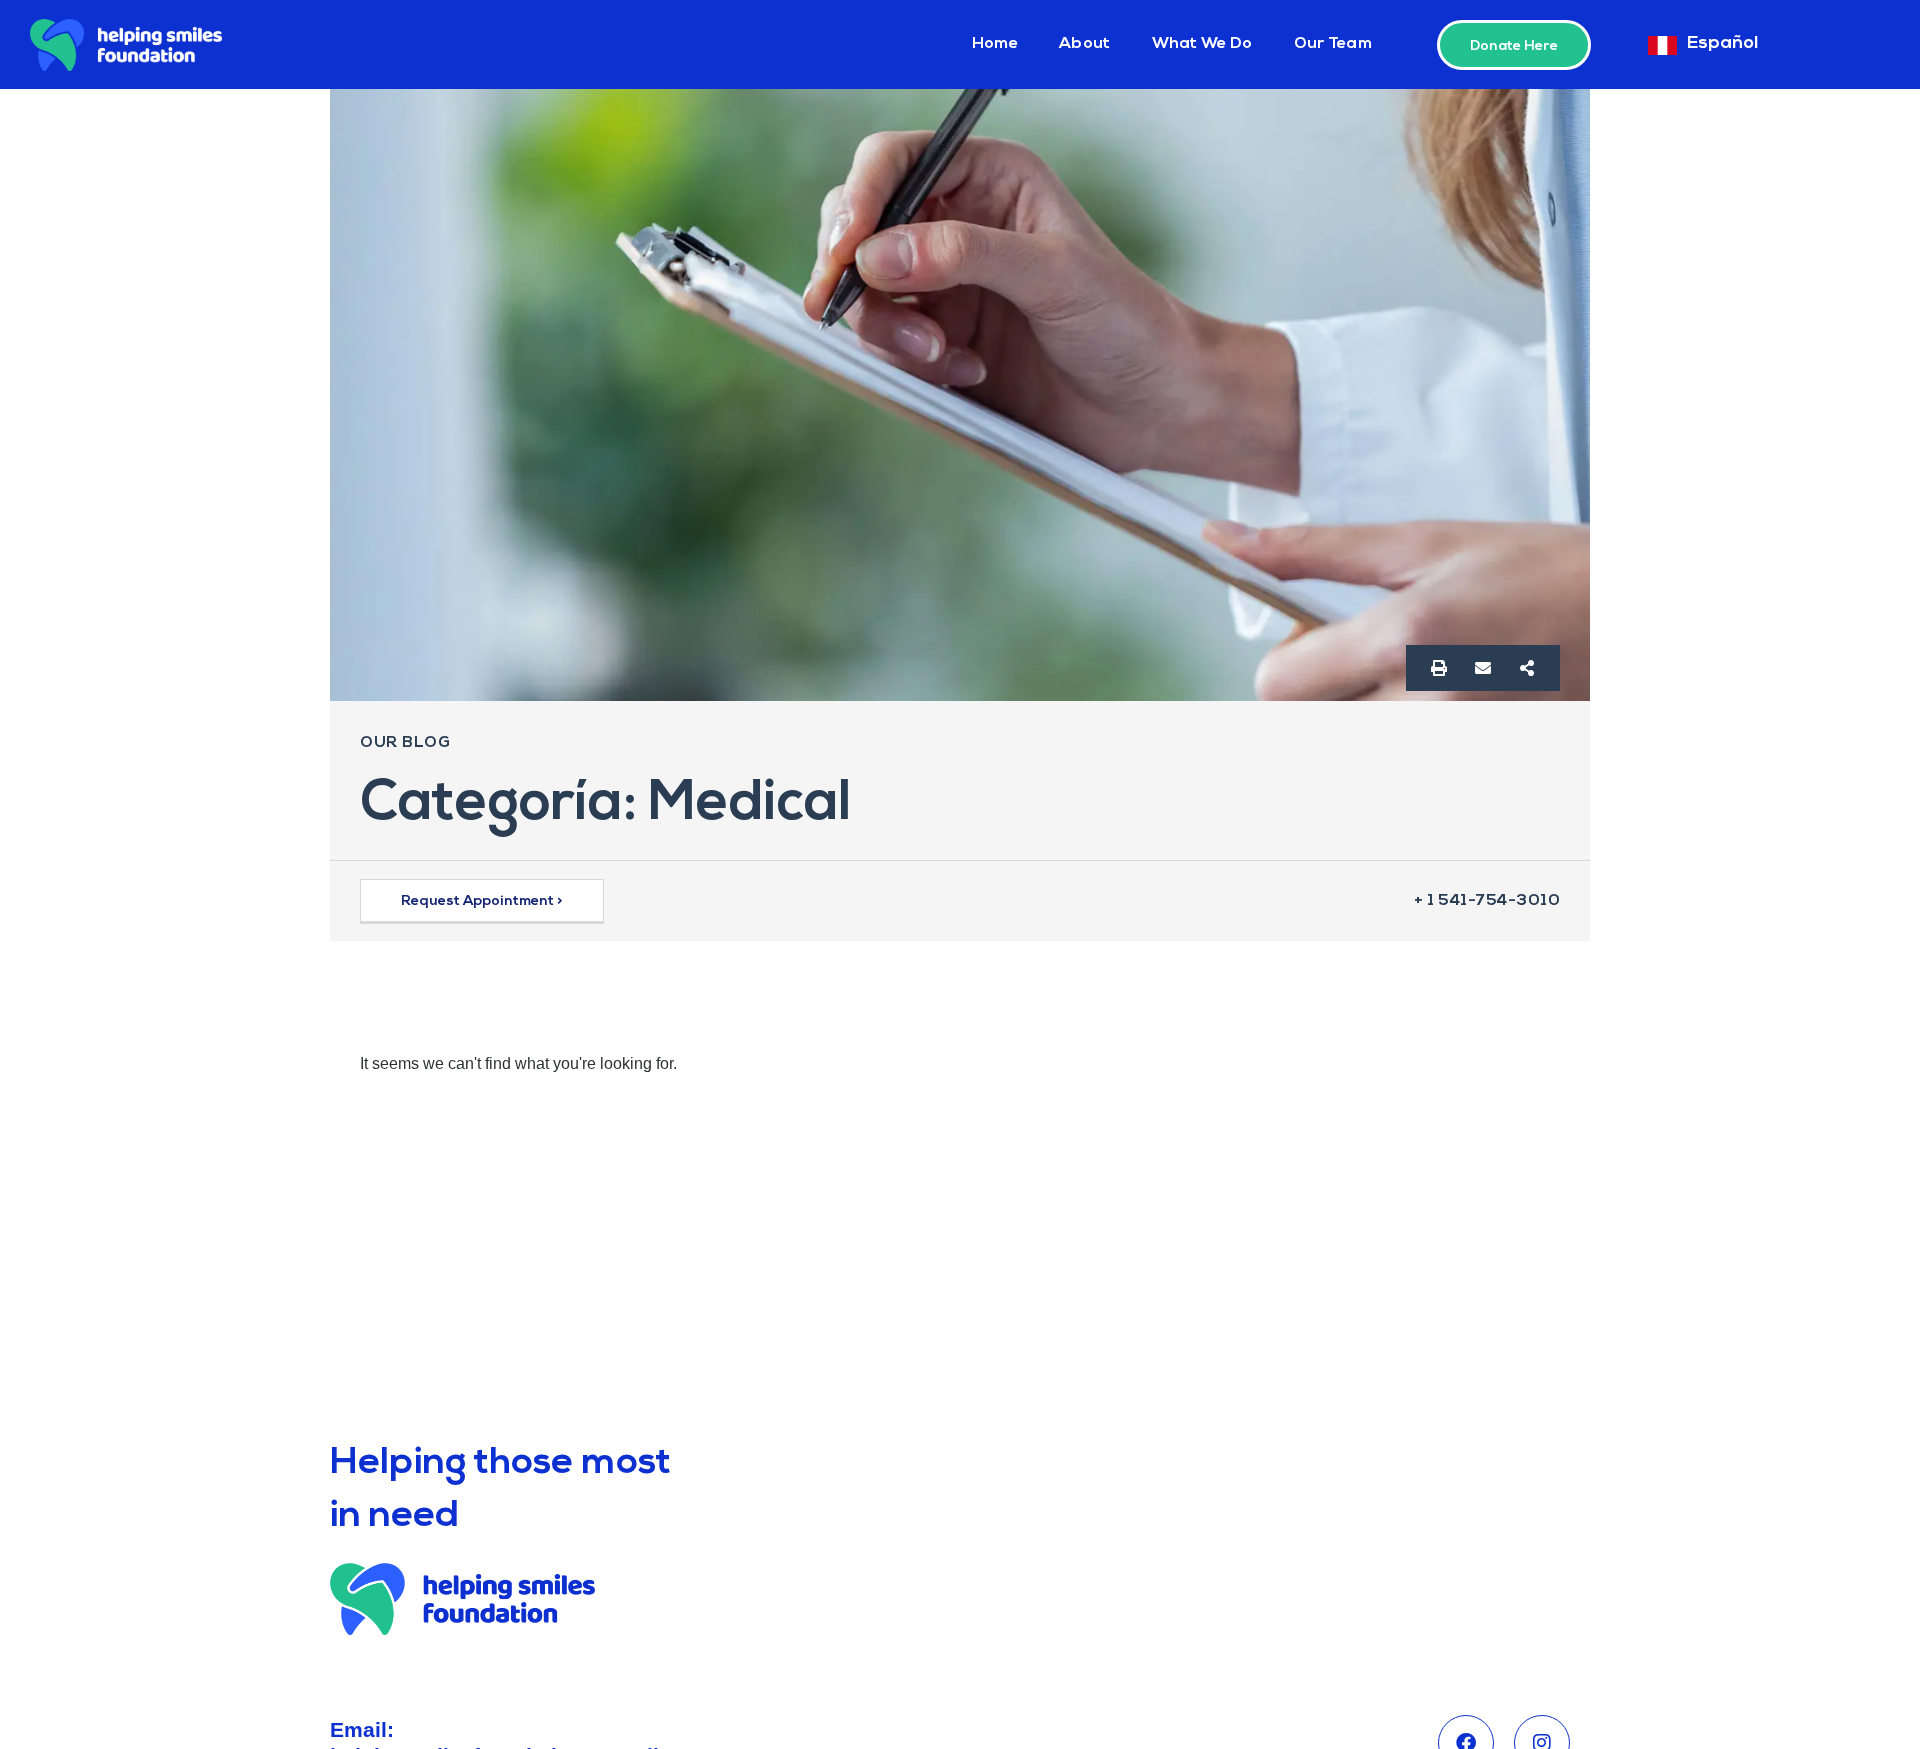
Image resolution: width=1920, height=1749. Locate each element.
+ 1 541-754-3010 (1487, 901)
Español (1722, 44)
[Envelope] (1483, 668)
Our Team (1333, 44)
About (1085, 44)
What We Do (1202, 44)
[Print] (1439, 668)
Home (995, 44)
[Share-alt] (1527, 668)
